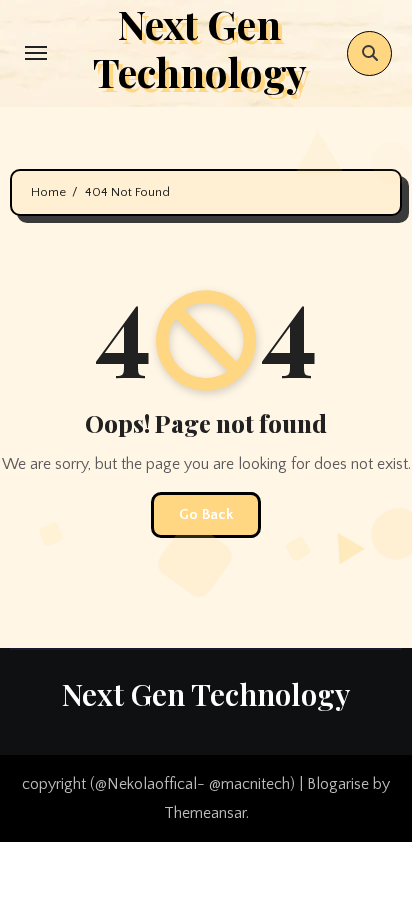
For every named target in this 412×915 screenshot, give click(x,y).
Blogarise (338, 784)
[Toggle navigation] (36, 53)
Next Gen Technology (206, 694)
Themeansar (205, 813)
